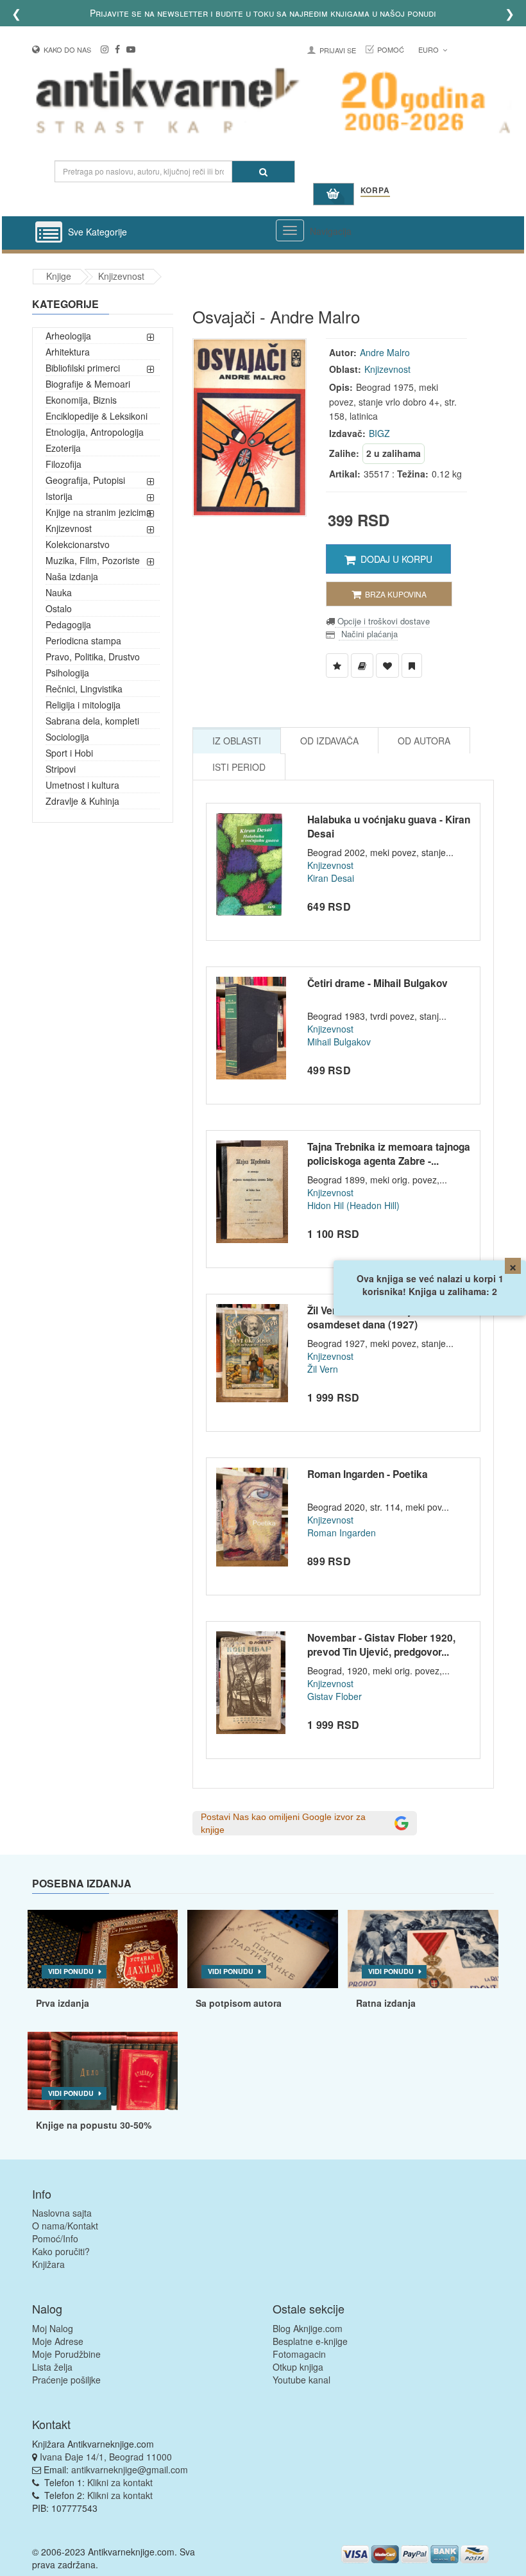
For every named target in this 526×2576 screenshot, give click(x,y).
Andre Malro (385, 352)
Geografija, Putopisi (85, 480)
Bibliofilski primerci (83, 368)
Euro (429, 49)
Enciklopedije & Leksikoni (97, 416)
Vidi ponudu (71, 1971)
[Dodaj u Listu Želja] (337, 665)
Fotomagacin (299, 2354)
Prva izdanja (63, 2003)
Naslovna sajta (62, 2213)
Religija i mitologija (83, 705)
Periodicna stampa (83, 640)
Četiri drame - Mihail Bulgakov (378, 983)
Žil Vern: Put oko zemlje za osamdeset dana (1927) (369, 1318)
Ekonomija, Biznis (81, 400)
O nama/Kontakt (65, 2226)
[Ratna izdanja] (423, 1949)
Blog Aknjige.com (308, 2328)
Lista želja (52, 2367)
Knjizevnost (121, 276)
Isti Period (239, 767)
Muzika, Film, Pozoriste (93, 560)
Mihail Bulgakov (339, 1042)
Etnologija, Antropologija (95, 432)
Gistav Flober (335, 1696)
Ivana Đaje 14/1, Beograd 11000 (106, 2457)
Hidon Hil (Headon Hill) (353, 1205)
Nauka (59, 592)
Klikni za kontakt (120, 2482)
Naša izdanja (72, 576)
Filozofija (64, 464)
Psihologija (67, 673)
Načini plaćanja (368, 634)
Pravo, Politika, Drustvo (93, 657)
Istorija (59, 496)
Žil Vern (323, 1369)
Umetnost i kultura (82, 785)
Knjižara (48, 2264)
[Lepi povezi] (103, 2071)
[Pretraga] (263, 172)
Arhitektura (68, 352)
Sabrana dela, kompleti (92, 721)
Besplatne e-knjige (310, 2341)
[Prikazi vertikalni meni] (49, 233)
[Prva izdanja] (103, 1949)
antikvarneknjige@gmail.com (130, 2469)
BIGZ (379, 433)
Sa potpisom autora (239, 2003)
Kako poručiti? (61, 2251)
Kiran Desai (331, 878)
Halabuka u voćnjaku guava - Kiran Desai (389, 827)
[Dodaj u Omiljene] (387, 665)
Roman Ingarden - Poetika (368, 1474)
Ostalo (59, 608)
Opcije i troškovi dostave (382, 621)
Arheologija (68, 336)
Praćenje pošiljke (66, 2380)
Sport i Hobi (69, 753)
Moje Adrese (58, 2341)
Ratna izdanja (386, 2003)
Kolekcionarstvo (78, 544)
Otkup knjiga (298, 2367)
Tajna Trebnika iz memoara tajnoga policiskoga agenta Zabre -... (389, 1154)
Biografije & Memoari (88, 384)
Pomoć (391, 49)
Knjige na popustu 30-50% (94, 2125)
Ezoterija (63, 448)
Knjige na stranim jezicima (98, 512)
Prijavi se (338, 50)
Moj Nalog (53, 2328)
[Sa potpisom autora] (263, 1949)
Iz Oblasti (237, 741)
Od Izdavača (329, 741)
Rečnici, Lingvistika (84, 689)
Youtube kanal (301, 2380)
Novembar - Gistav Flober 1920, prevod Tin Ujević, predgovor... (381, 1645)
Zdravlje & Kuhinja (82, 801)
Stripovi (61, 769)
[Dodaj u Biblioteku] (362, 665)
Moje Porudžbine (66, 2354)
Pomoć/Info (55, 2238)
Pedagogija (68, 624)
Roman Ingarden (342, 1533)
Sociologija (67, 737)
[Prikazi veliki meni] (290, 230)
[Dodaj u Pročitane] (412, 665)
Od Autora (424, 741)
